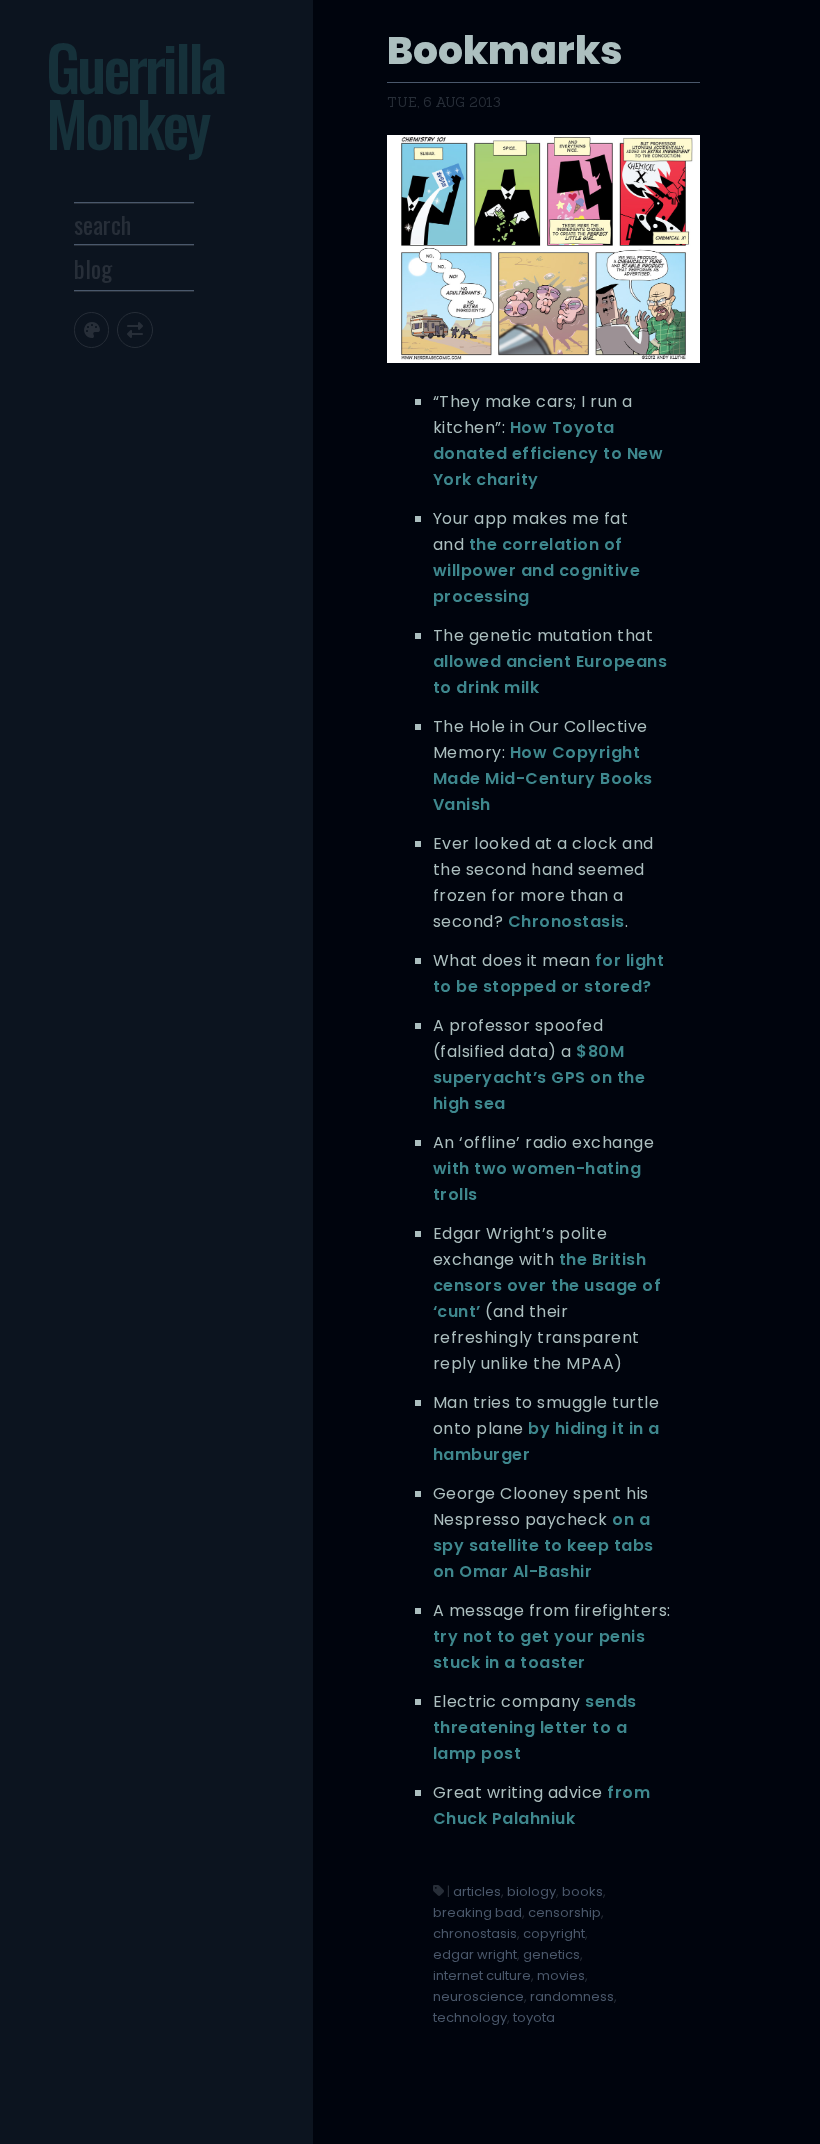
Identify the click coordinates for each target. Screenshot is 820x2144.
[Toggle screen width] (134, 329)
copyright (554, 1933)
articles (477, 1891)
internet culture (482, 1975)
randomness (572, 1996)
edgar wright (475, 1954)
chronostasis (475, 1933)
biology (531, 1891)
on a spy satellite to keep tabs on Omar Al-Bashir (543, 1545)
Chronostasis (566, 921)
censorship (564, 1912)
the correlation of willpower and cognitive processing (537, 570)
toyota (534, 2017)
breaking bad (477, 1912)
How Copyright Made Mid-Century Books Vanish (543, 778)
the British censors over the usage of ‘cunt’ (547, 1285)
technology (470, 2017)
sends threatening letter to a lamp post (535, 1727)
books (582, 1891)
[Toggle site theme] (91, 329)
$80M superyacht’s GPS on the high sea (539, 1077)
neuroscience (478, 1996)
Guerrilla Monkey (135, 94)
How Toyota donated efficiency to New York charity (548, 453)
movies (561, 1975)
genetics (551, 1954)
